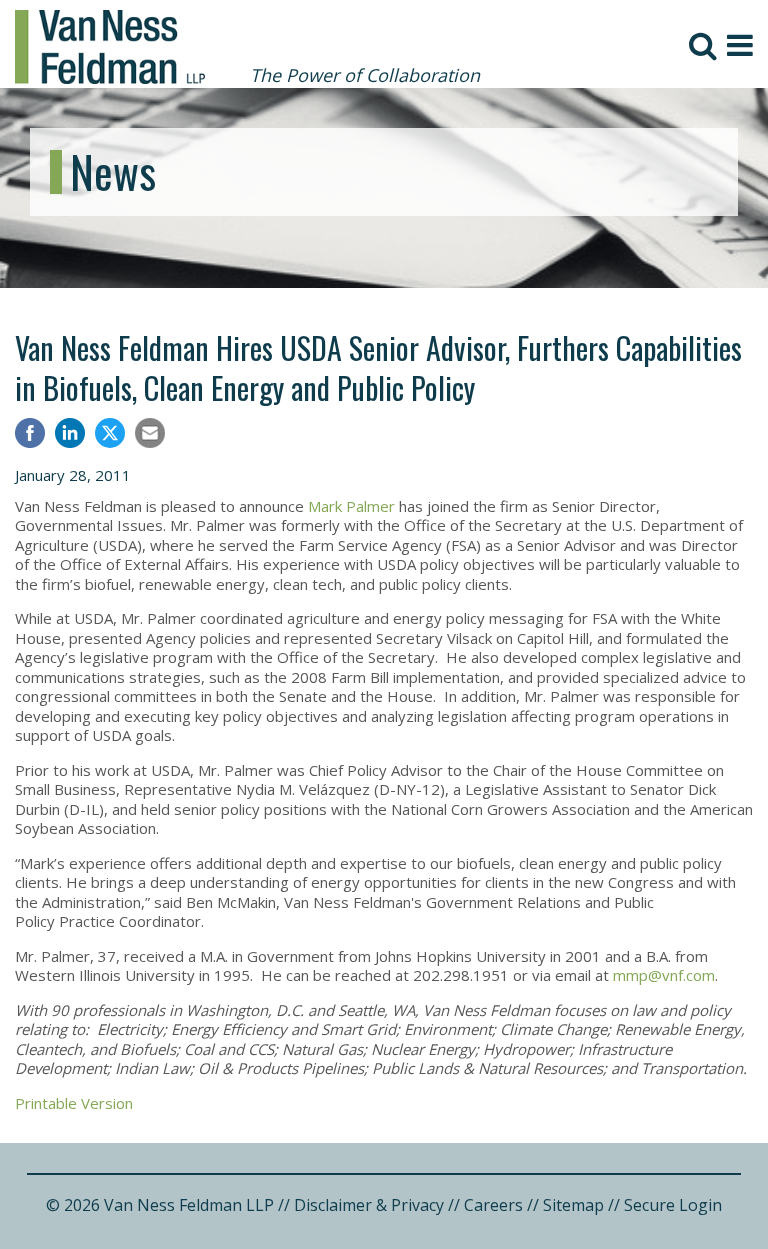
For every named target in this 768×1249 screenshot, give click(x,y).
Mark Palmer (351, 506)
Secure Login (673, 1205)
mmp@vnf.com (664, 975)
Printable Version (74, 1103)
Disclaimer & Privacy (369, 1205)
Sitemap (573, 1205)
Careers (493, 1205)
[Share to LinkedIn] (70, 435)
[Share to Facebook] (30, 435)
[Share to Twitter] (110, 433)
